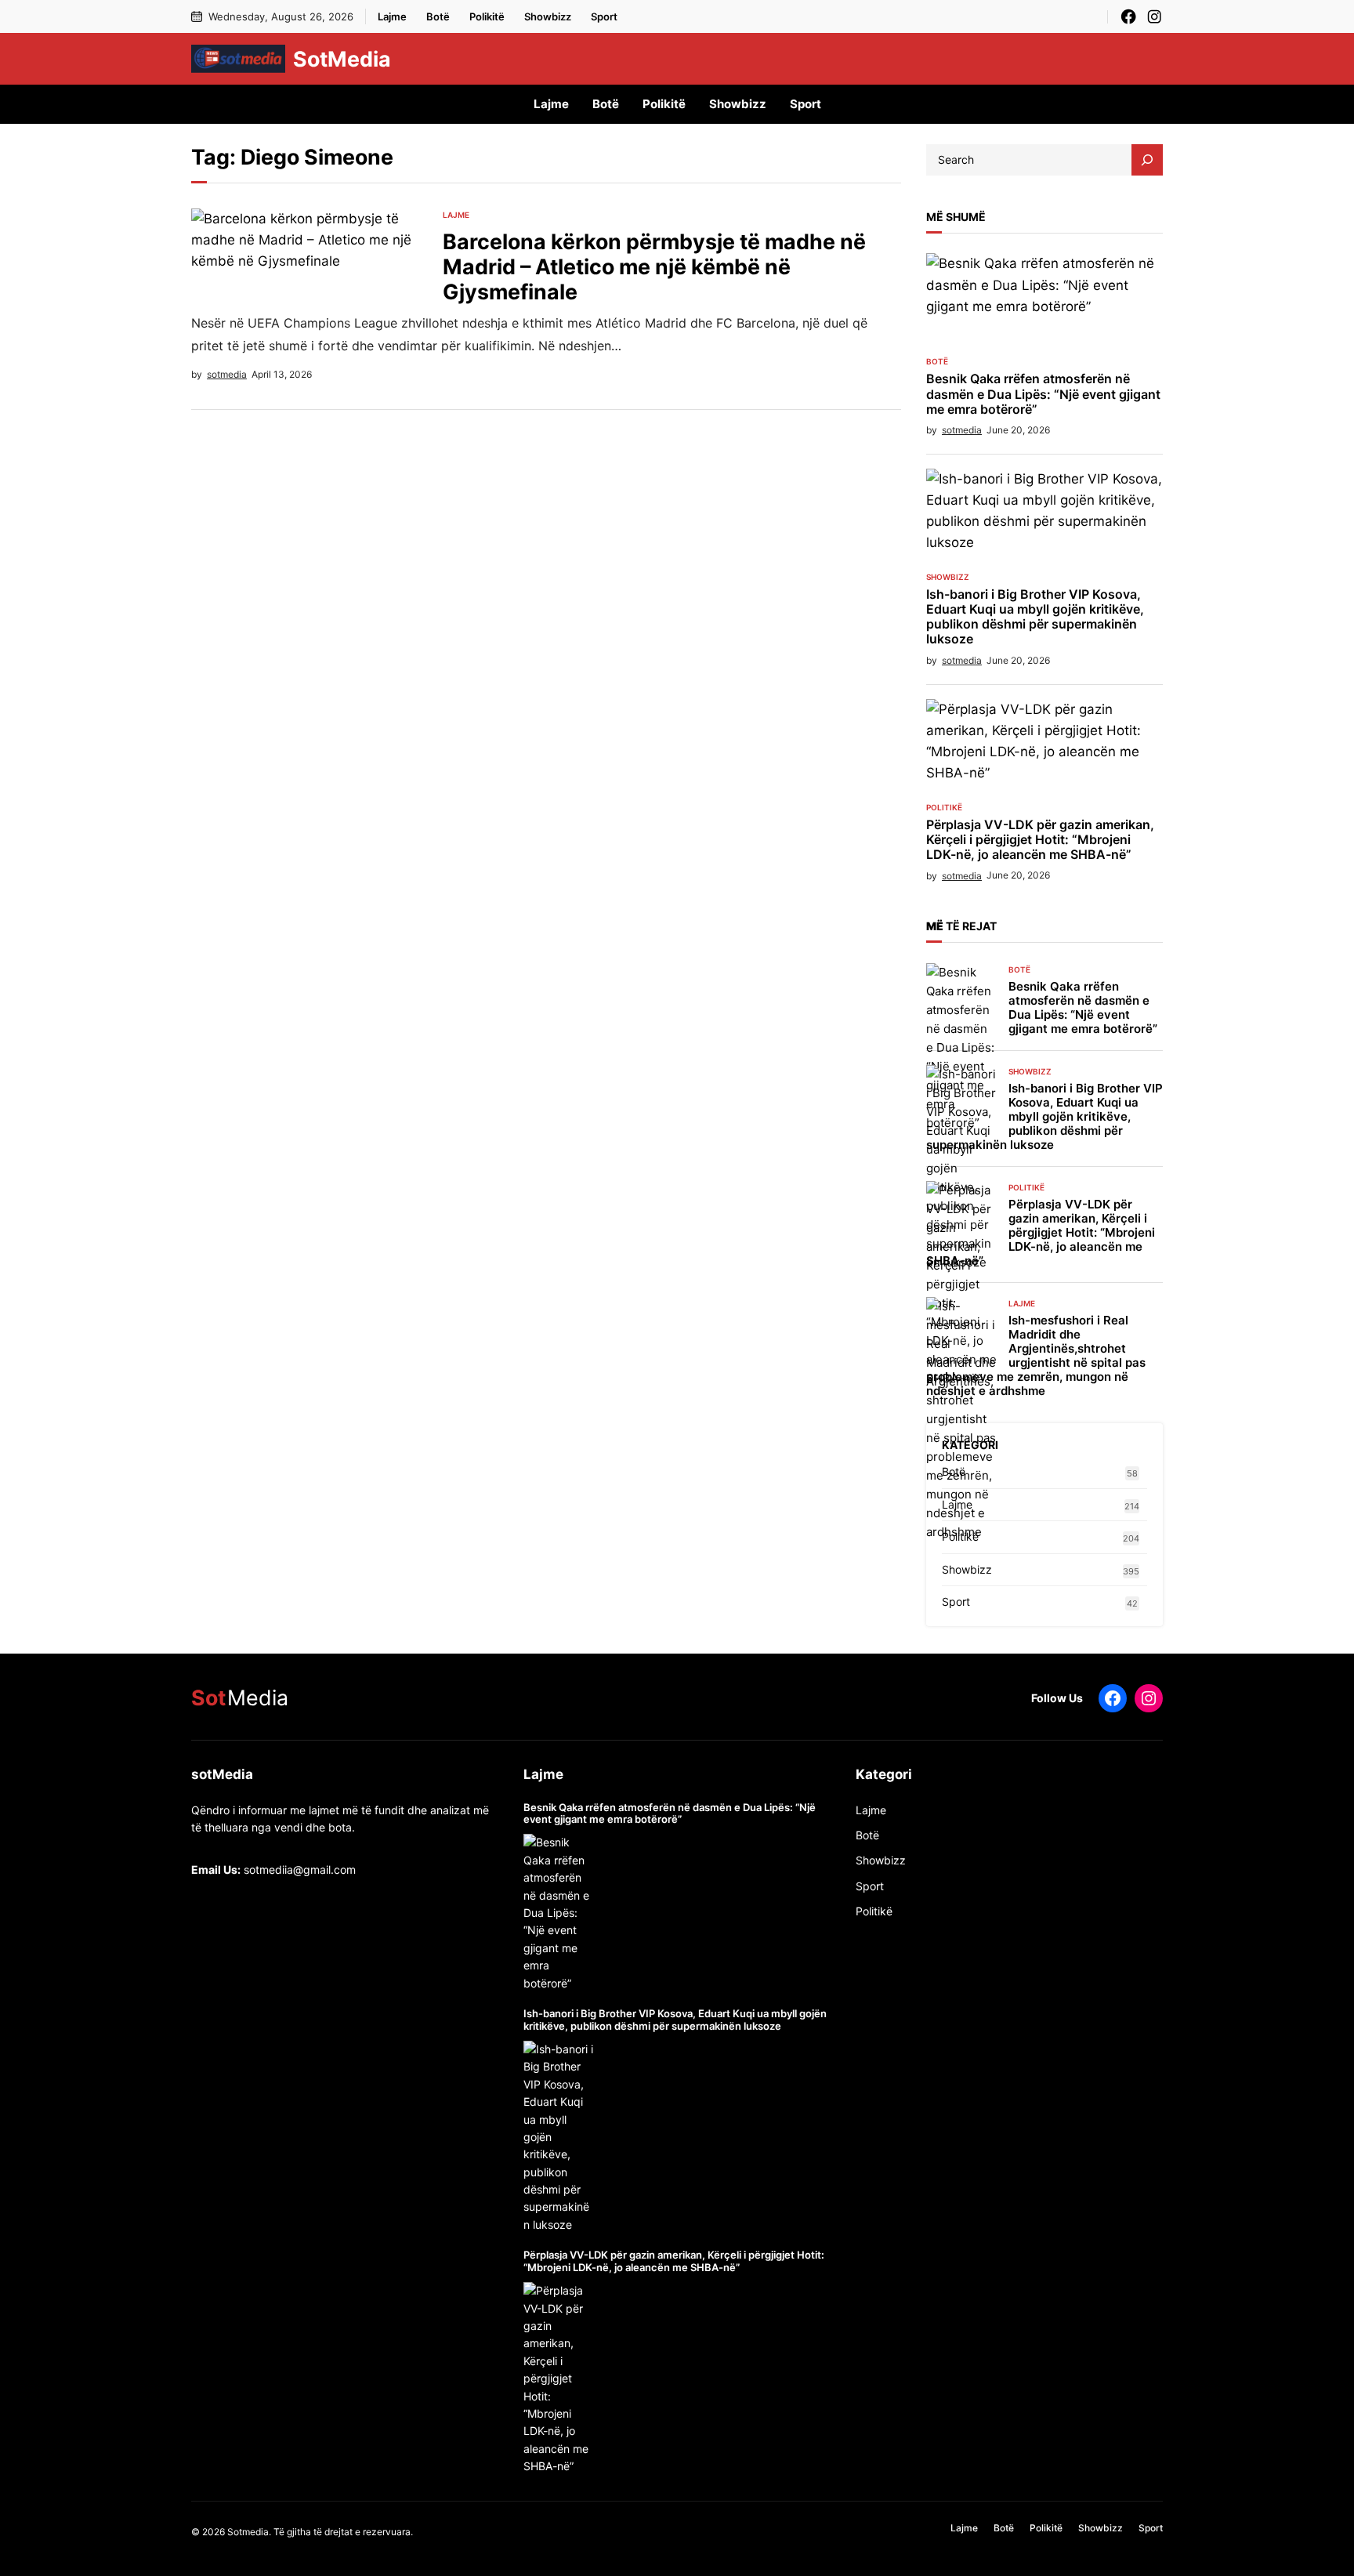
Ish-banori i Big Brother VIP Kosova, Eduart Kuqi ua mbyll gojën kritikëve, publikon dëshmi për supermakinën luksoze (1035, 617)
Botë (937, 361)
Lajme (456, 215)
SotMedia (342, 59)
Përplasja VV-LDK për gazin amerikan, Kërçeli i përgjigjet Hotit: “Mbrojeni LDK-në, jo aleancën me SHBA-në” (1040, 840)
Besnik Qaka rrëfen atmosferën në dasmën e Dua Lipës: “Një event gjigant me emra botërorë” (1043, 394)
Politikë (944, 807)
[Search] (1147, 160)
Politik (871, 1911)
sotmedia (227, 374)
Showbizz (948, 577)
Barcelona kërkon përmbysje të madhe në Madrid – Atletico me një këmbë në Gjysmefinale (654, 266)
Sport (956, 1601)
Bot (864, 1835)
